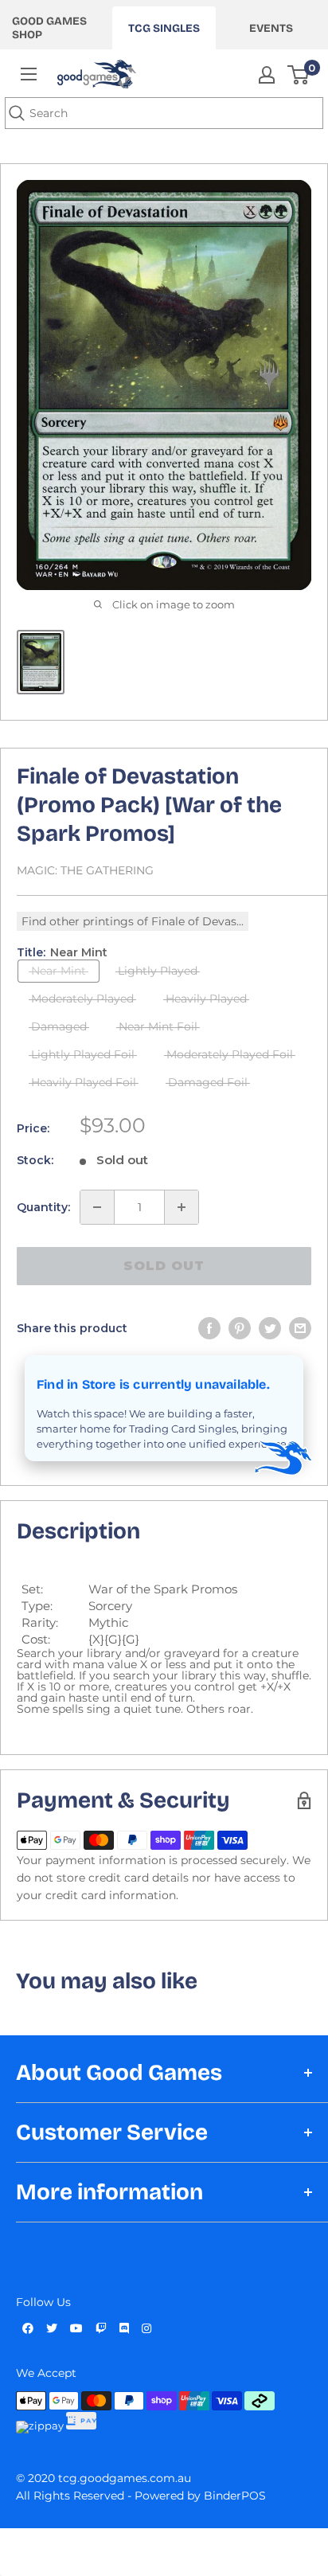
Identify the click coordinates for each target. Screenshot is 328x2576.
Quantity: (43, 1207)
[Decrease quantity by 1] (97, 1207)
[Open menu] (29, 74)
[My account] (267, 75)
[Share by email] (300, 1328)
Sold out (164, 1266)
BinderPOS (235, 2496)
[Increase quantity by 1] (182, 1207)
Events (271, 28)
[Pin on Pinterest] (240, 1328)
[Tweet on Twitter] (270, 1328)
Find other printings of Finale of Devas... (133, 921)
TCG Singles (164, 28)
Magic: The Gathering (85, 870)
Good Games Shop (49, 28)
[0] (299, 75)
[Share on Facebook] (209, 1328)
